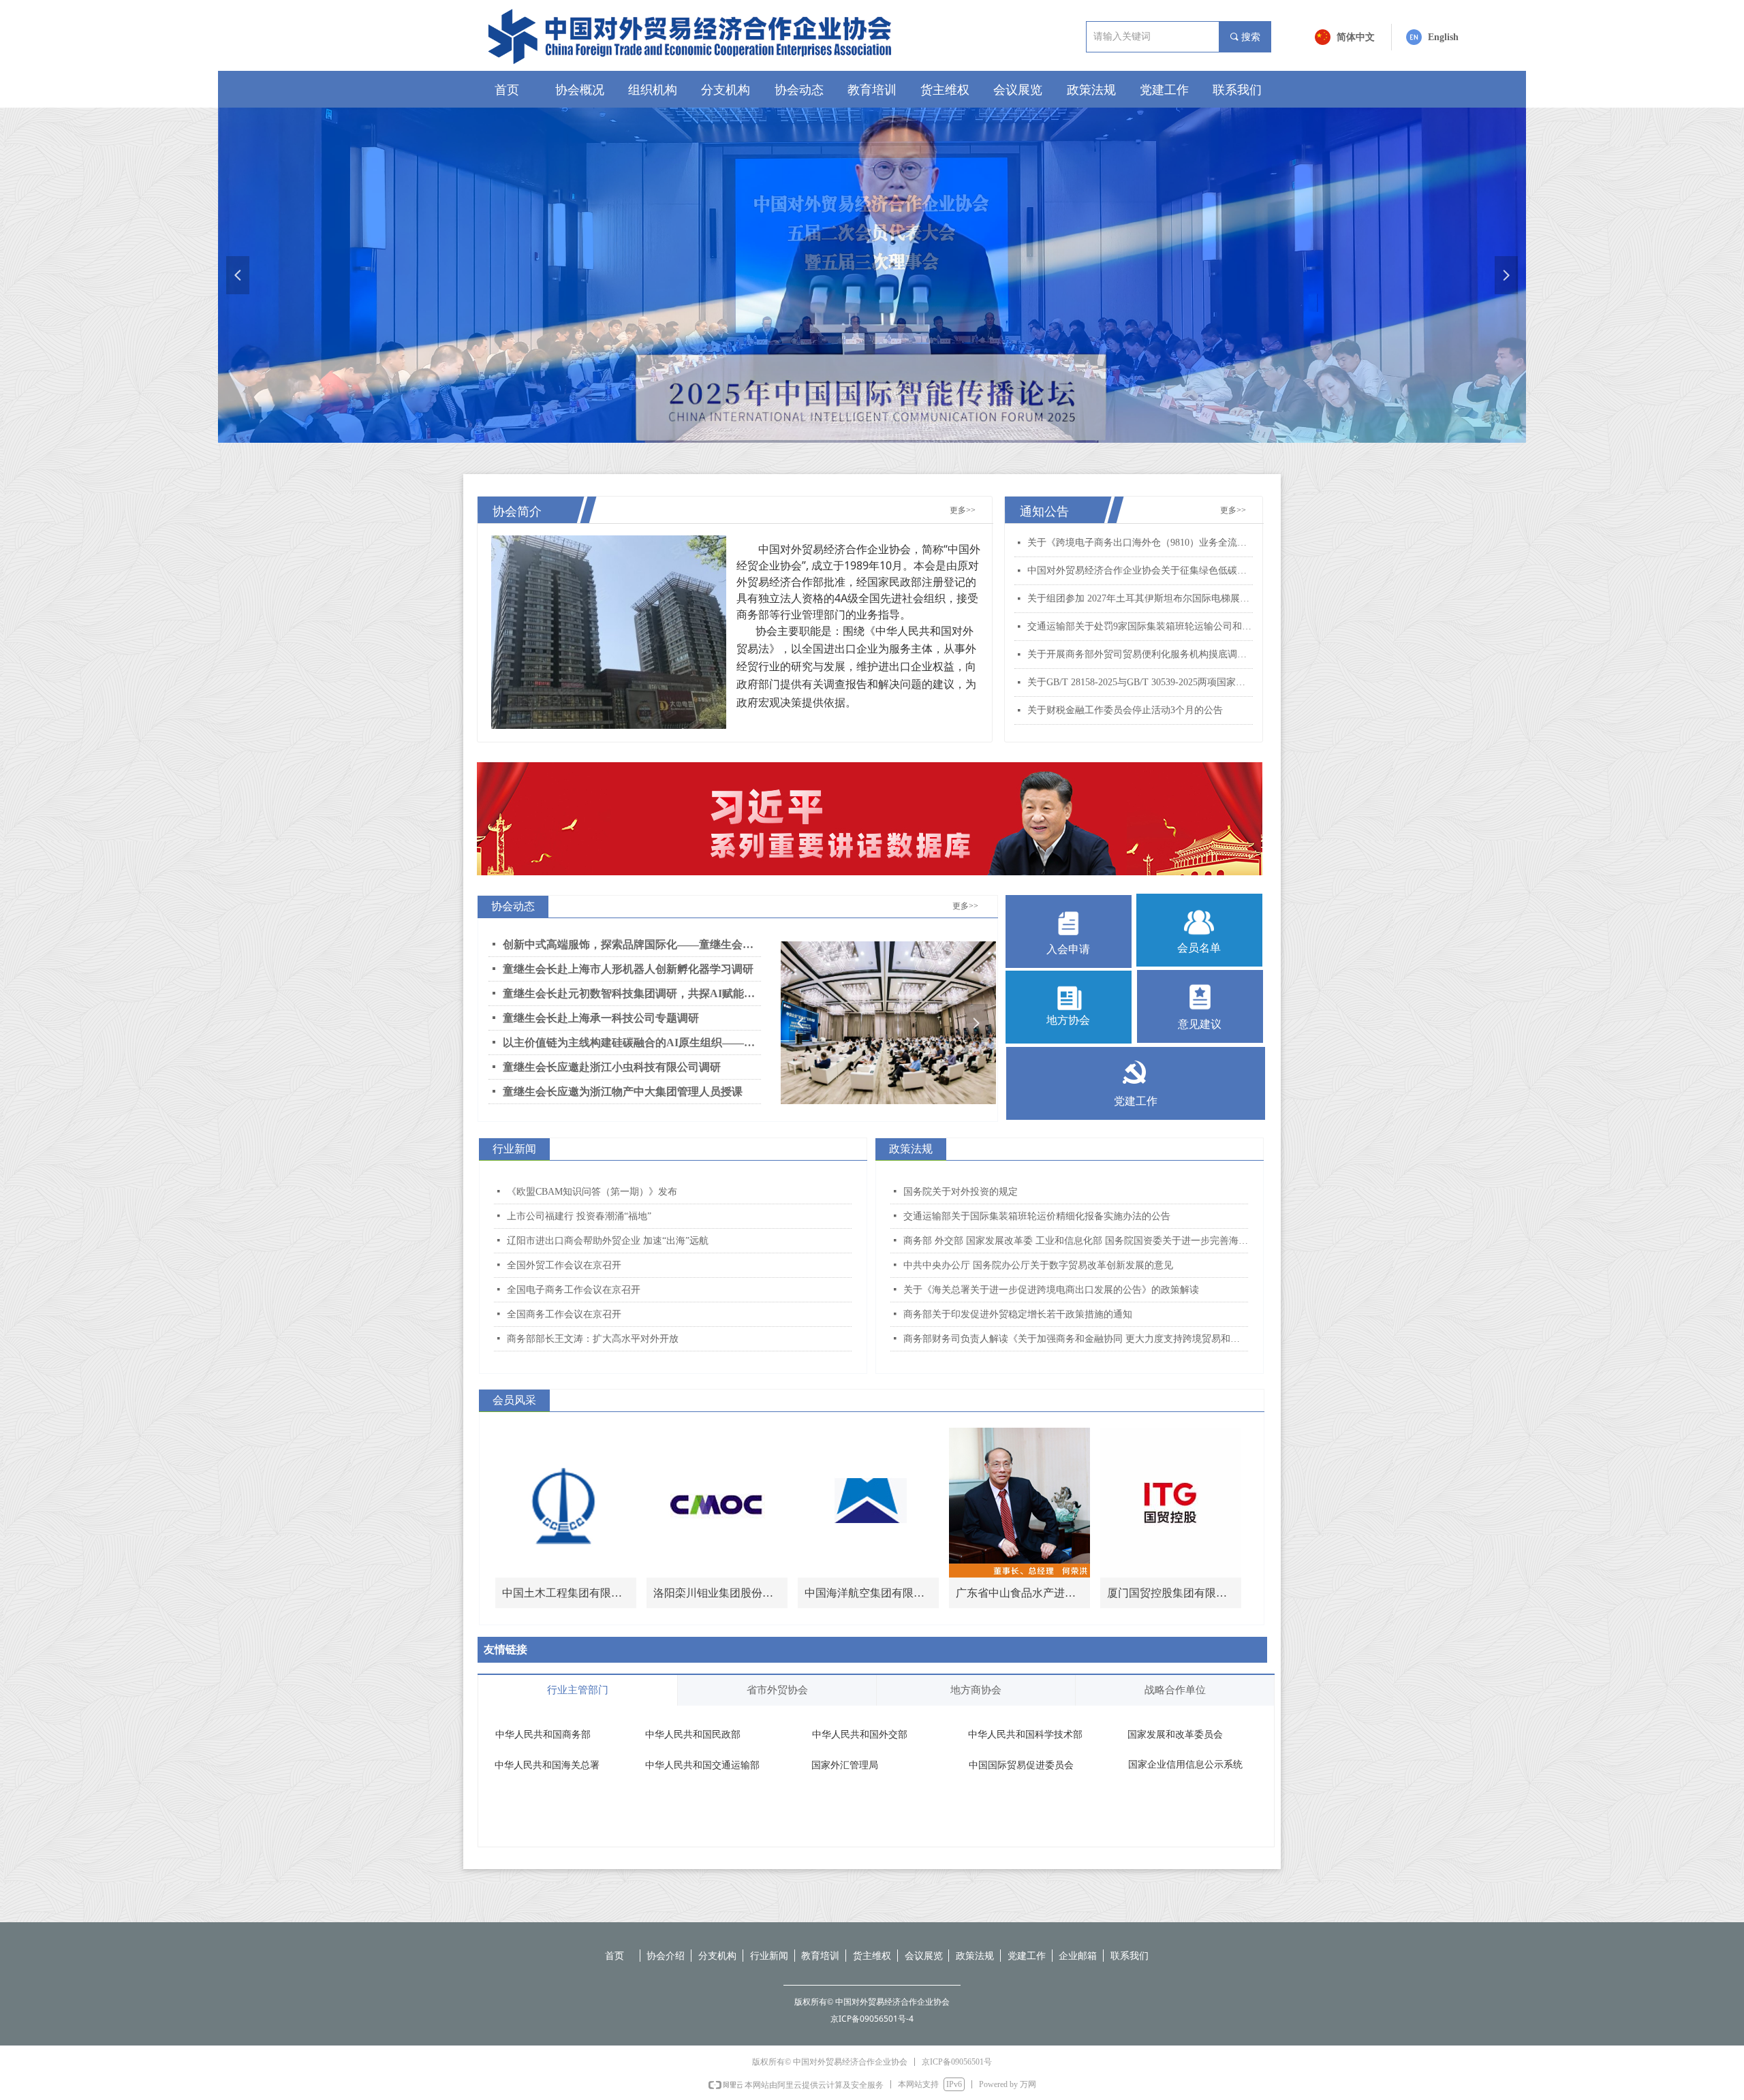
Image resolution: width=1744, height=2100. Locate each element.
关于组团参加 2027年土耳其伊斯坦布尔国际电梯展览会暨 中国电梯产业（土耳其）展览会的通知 (1140, 598)
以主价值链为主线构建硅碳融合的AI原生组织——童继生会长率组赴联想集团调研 (632, 1043)
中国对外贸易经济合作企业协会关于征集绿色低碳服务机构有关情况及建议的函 (1140, 570)
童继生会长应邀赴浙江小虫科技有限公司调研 (612, 1067)
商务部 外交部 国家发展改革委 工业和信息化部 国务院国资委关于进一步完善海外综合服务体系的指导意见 (1076, 1241)
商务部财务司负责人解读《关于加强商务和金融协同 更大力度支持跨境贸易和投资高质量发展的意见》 (1076, 1339)
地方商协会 (976, 1690)
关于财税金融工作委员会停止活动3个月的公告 (1125, 710)
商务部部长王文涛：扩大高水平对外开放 (593, 1339)
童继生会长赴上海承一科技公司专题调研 (601, 1018)
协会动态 (513, 906)
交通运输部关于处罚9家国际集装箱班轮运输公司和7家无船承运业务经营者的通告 (1140, 626)
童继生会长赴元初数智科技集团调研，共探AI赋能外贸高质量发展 (632, 993)
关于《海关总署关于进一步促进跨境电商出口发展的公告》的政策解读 (1051, 1290)
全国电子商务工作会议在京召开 (574, 1290)
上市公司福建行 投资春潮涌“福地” (579, 1216)
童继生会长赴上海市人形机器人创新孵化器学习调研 (628, 969)
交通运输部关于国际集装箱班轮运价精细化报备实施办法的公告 (1037, 1216)
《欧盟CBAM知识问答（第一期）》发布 (592, 1192)
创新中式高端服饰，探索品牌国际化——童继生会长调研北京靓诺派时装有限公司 (632, 944)
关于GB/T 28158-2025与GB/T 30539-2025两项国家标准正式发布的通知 (1140, 682)
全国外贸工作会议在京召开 (564, 1265)
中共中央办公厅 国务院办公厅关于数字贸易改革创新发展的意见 (1038, 1265)
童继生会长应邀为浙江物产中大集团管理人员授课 (623, 1092)
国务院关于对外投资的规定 (961, 1192)
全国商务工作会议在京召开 (564, 1314)
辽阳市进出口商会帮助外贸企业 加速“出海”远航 (608, 1241)
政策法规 (911, 1149)
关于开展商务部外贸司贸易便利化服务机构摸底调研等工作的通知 (1140, 654)
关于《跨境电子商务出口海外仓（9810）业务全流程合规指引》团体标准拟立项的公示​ (1140, 543)
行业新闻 (514, 1149)
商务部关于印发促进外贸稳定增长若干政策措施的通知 (1018, 1314)
